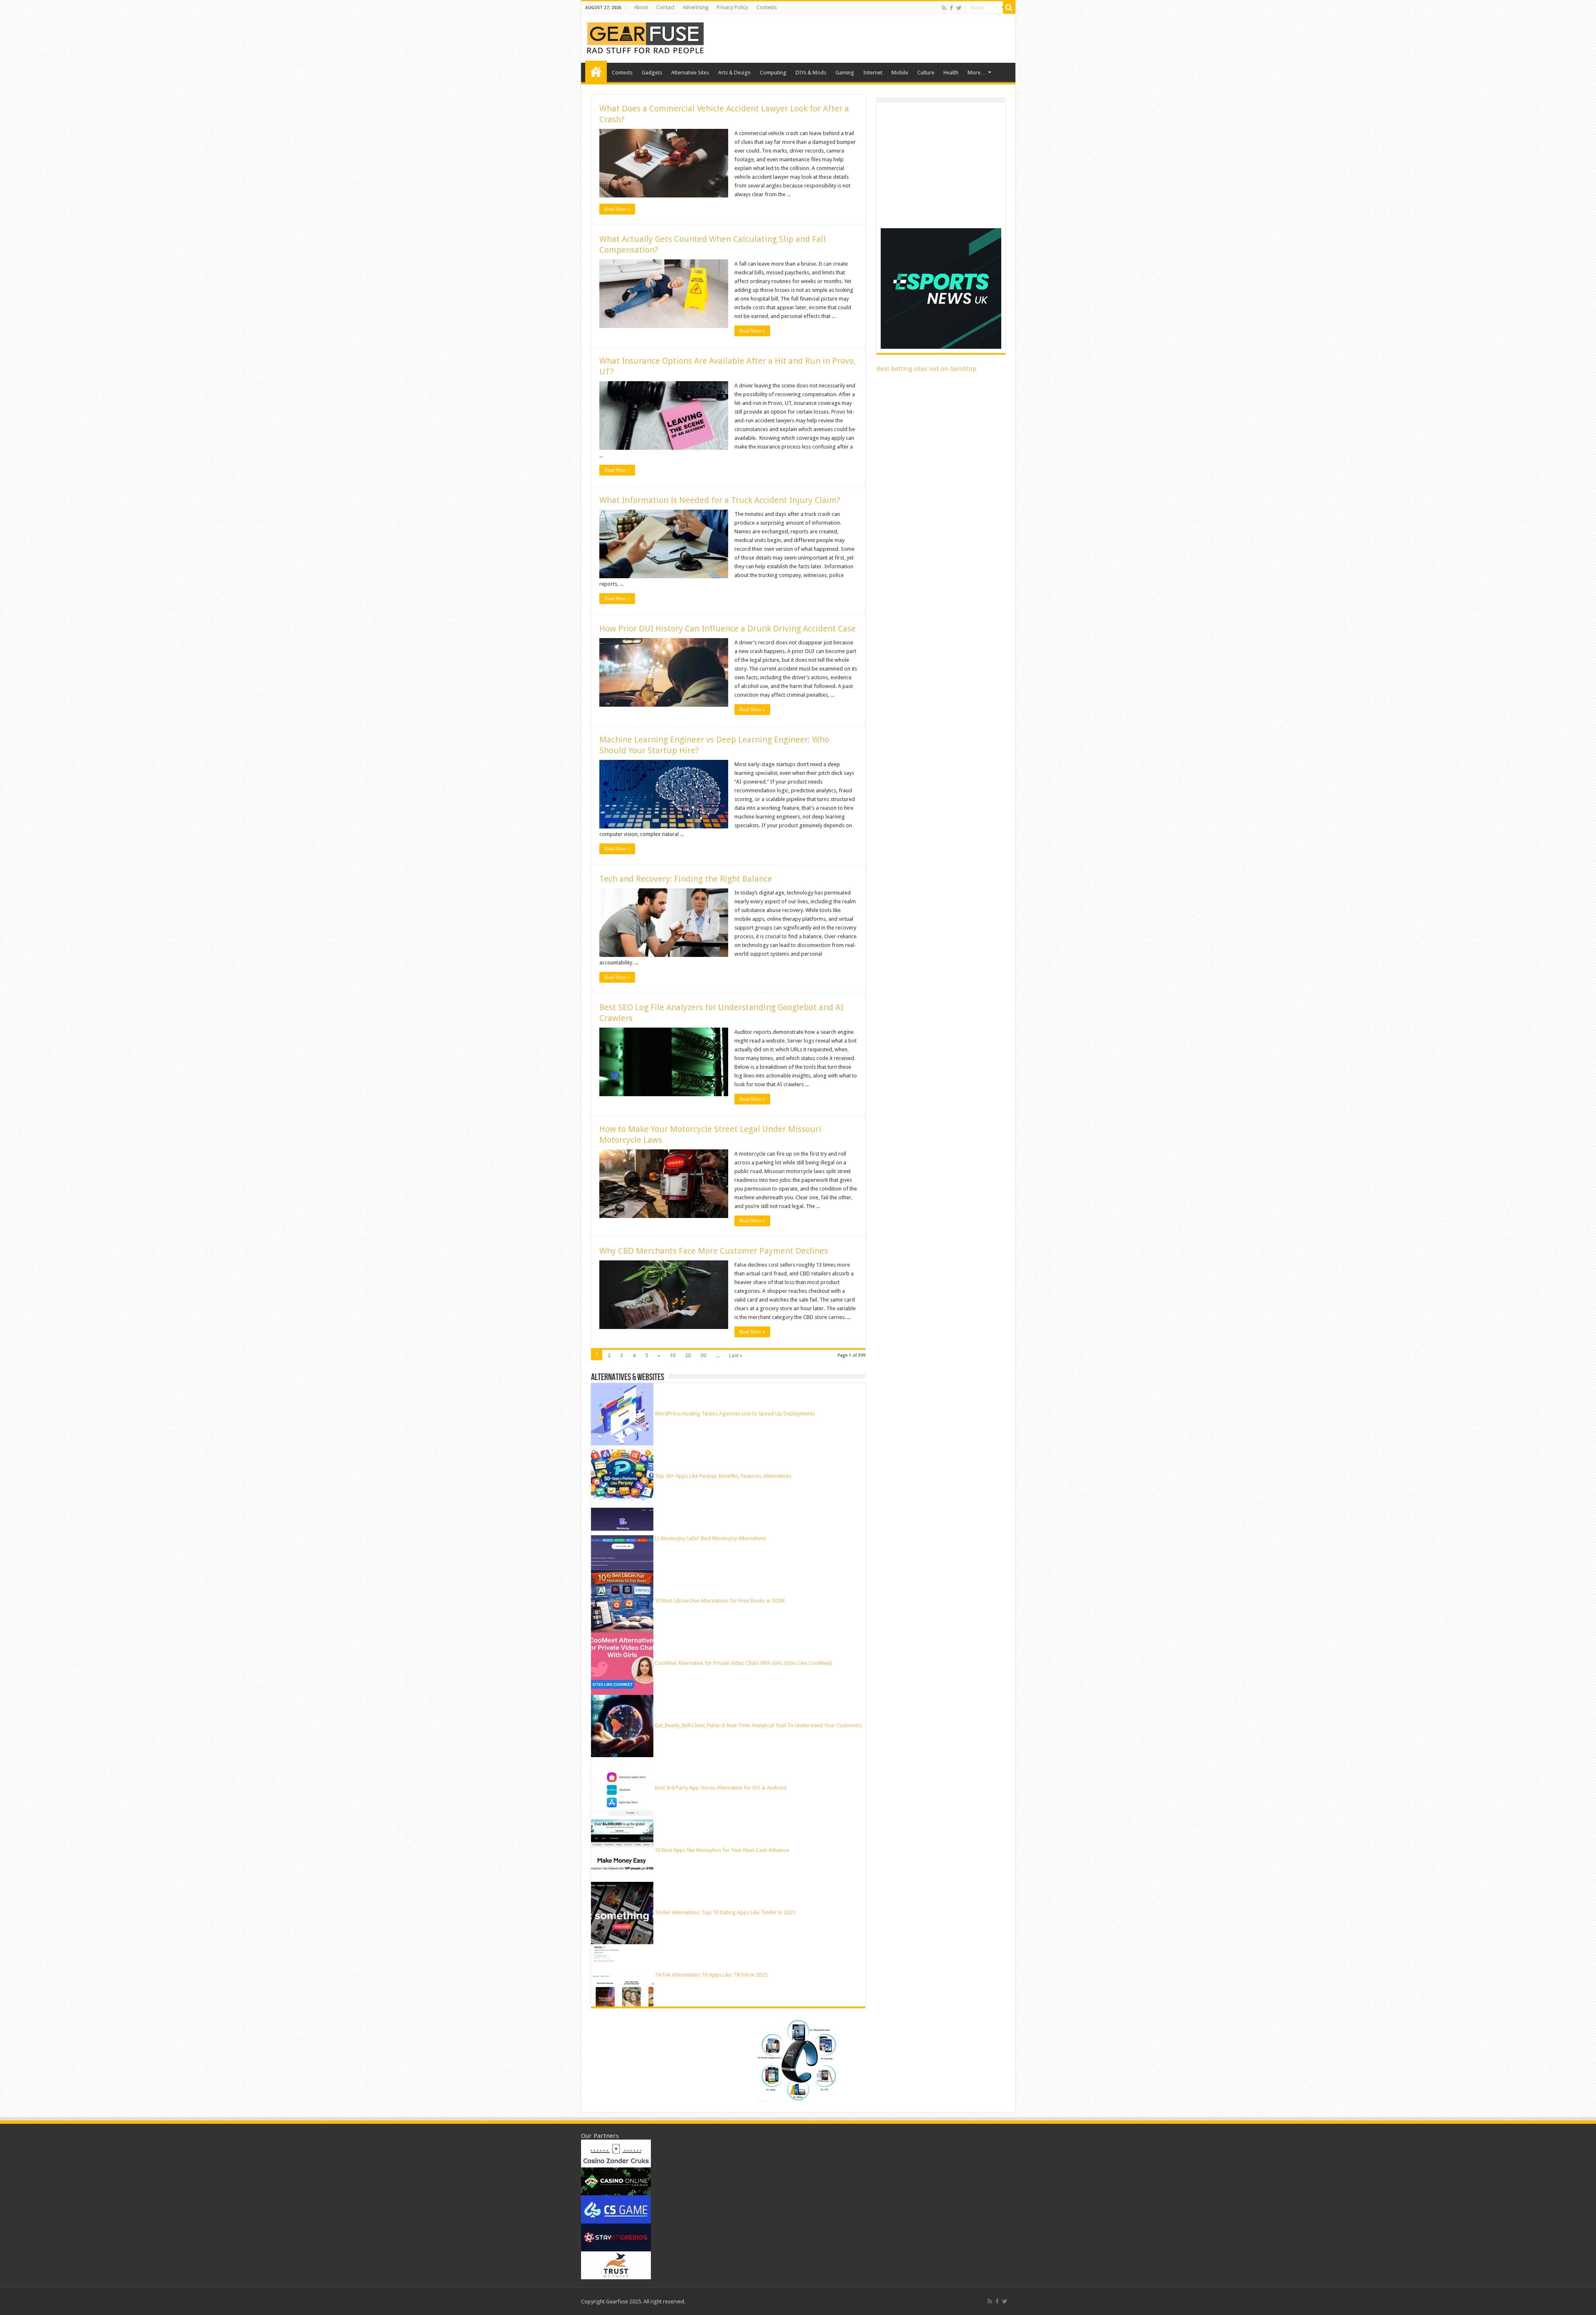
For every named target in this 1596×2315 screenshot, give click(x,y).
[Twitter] (959, 8)
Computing (773, 73)
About (641, 7)
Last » (736, 1355)
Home (596, 71)
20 (688, 1355)
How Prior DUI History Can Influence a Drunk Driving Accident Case (728, 629)
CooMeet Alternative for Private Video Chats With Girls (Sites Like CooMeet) (743, 1663)
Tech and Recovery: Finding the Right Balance (686, 879)
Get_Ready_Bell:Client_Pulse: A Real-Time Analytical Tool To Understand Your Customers (758, 1725)
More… (977, 73)
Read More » (617, 209)
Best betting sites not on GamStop (926, 369)
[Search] (1009, 7)
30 (703, 1355)
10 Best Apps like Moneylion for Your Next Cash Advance (722, 1850)
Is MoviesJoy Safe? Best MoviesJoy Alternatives (710, 1538)
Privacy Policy (732, 7)
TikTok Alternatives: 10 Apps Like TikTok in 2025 (711, 1975)
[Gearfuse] (645, 37)
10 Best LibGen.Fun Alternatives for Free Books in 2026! (720, 1601)
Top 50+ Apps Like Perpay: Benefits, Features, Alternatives (723, 1476)
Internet (873, 73)
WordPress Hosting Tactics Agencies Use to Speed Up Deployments (735, 1414)
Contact (665, 7)
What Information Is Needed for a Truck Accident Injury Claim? (720, 500)
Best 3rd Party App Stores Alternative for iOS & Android (720, 1788)
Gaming (845, 73)
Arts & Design (734, 73)
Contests (767, 7)
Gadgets (652, 73)
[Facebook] (951, 8)
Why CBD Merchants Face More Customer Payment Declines (714, 1251)
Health (951, 73)
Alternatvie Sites (690, 73)
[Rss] (944, 8)
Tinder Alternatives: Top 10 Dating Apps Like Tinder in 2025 (725, 1912)
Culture (926, 73)
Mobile (900, 73)
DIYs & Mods (811, 73)
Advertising (696, 7)
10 (672, 1355)
